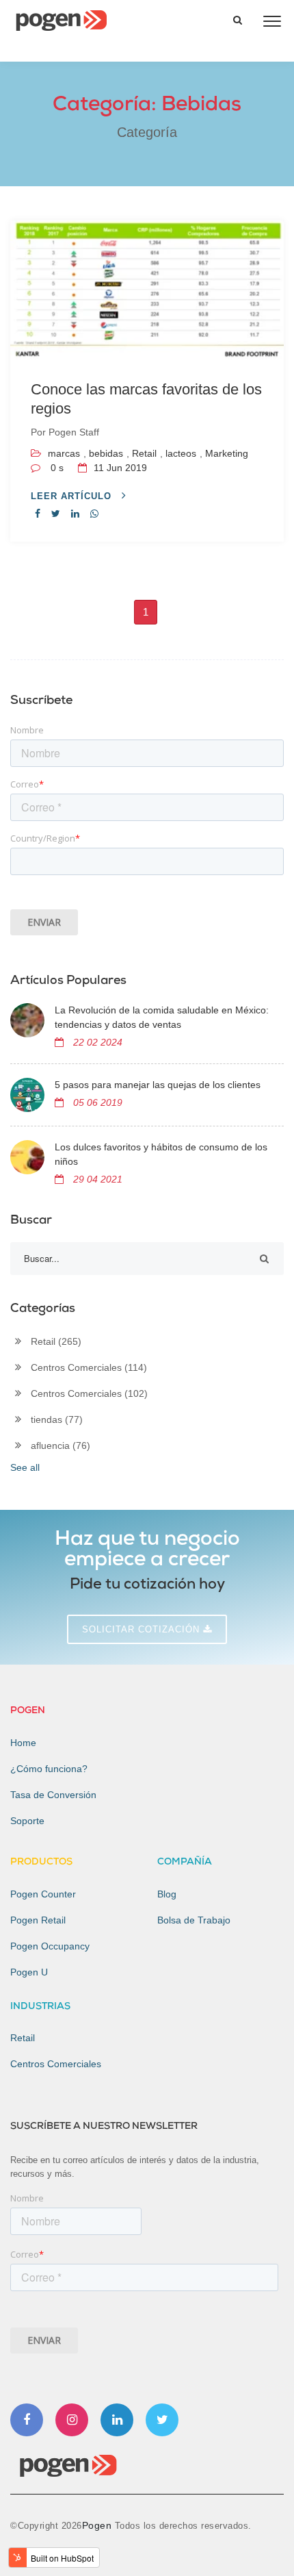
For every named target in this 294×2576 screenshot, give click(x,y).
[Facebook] (27, 2420)
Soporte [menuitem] (27, 1821)
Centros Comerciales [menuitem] (56, 2064)
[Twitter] (162, 2420)
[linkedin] (75, 514)
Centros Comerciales (89, 1367)
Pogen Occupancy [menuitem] (50, 1946)
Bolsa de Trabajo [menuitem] (194, 1920)
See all (25, 1467)
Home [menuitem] (23, 1743)
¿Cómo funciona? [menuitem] (49, 1769)
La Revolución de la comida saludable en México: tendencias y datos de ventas (162, 1017)
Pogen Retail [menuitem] (38, 1920)
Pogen (98, 2525)
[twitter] (56, 514)
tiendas (57, 1419)
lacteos (181, 453)
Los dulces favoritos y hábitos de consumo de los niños (161, 1154)
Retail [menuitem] (23, 2038)
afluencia (61, 1445)
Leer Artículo (73, 496)
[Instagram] (72, 2420)
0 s (57, 468)
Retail (144, 453)
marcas (64, 453)
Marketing (227, 453)
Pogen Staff (74, 432)
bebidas (106, 453)
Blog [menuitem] (167, 1894)
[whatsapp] (94, 514)
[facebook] (38, 514)
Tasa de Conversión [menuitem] (53, 1795)
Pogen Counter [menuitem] (43, 1894)
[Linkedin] (117, 2420)
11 (119, 468)
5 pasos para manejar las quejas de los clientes (158, 1085)
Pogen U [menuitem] (29, 1972)
